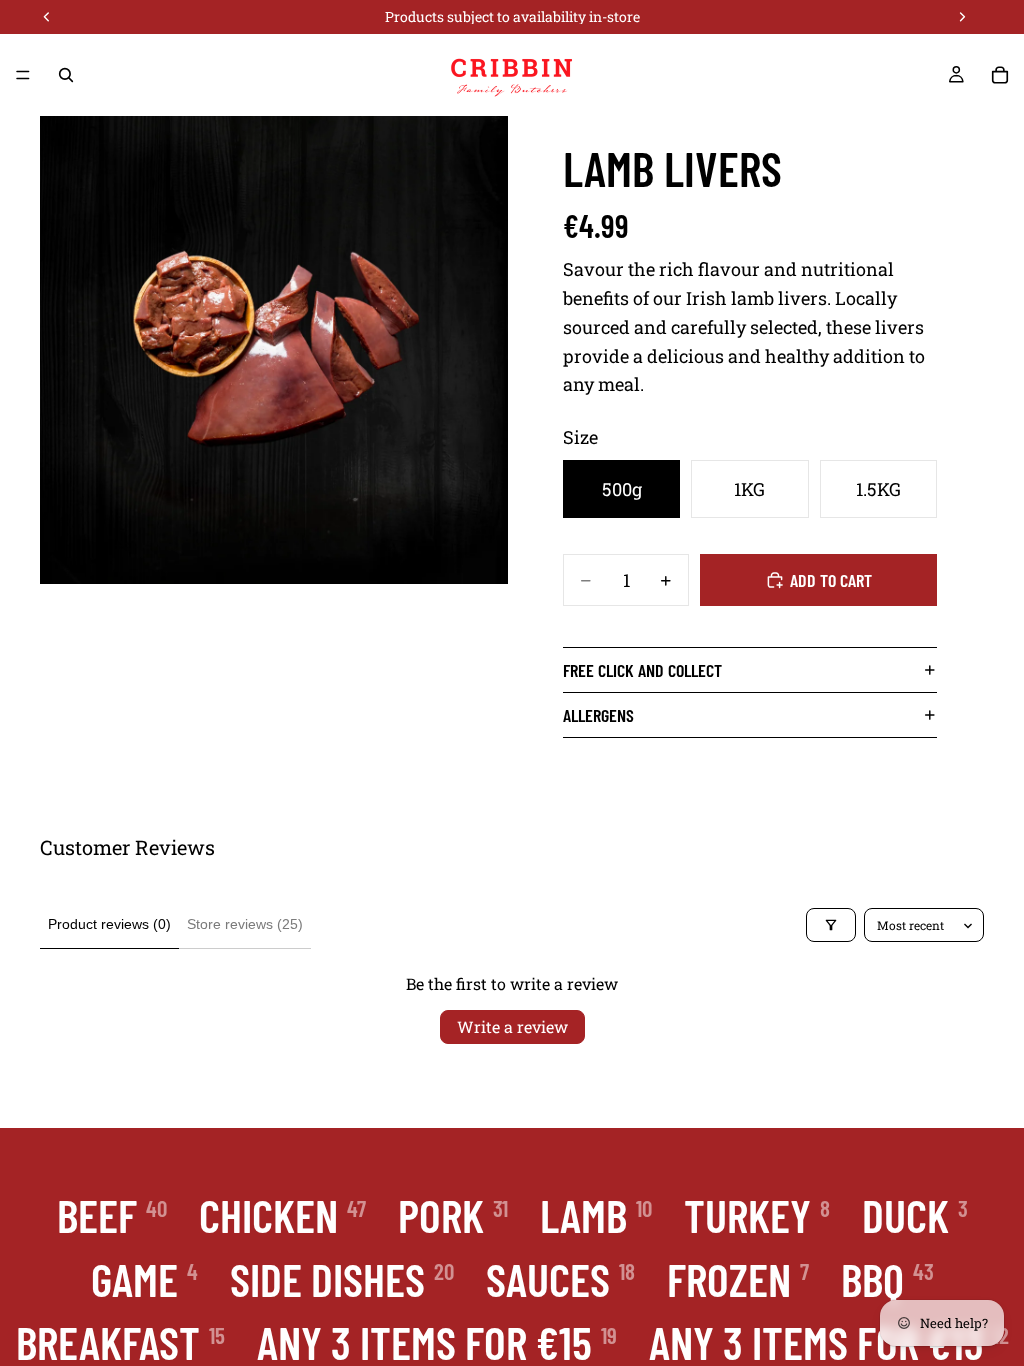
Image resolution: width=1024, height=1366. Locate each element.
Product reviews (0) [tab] (109, 924)
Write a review (512, 1026)
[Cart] (1000, 75)
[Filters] (831, 925)
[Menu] (23, 75)
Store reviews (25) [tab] (245, 924)
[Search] (66, 75)
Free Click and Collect (642, 670)
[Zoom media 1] (274, 350)
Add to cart (831, 580)
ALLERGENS (598, 715)
